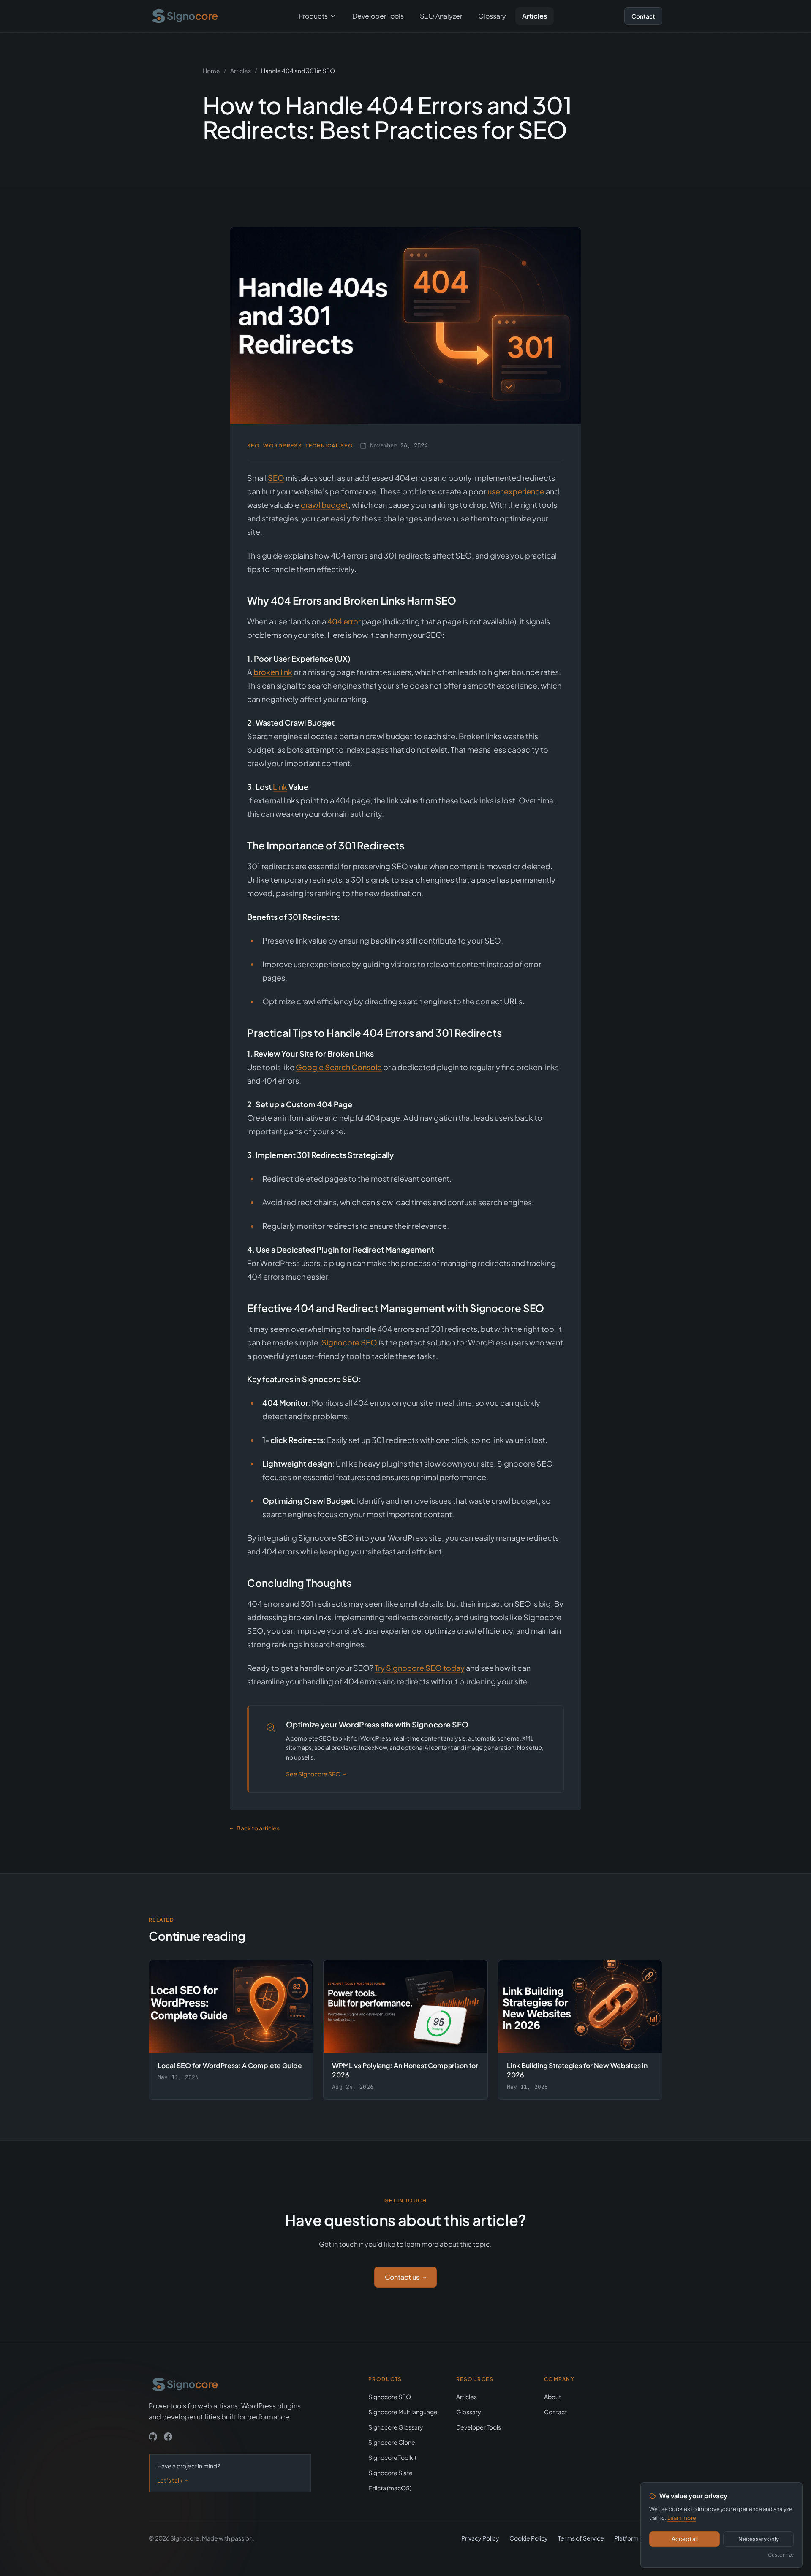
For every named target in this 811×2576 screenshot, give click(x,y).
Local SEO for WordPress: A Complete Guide (230, 2065)
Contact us (405, 2277)
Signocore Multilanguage (403, 2412)
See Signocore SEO (316, 1774)
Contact (643, 16)
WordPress (283, 446)
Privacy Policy (480, 2538)
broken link (273, 672)
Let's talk (173, 2480)
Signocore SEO (349, 1342)
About (552, 2397)
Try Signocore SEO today (420, 1668)
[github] (153, 2437)
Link (280, 787)
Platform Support (638, 2538)
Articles (535, 16)
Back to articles (255, 1828)
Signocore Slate (391, 2473)
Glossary (492, 16)
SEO (253, 446)
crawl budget (325, 505)
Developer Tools (378, 16)
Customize (781, 2555)
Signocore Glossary (396, 2427)
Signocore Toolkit (392, 2457)
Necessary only (759, 2539)
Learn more (682, 2518)
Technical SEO (329, 446)
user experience (516, 491)
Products (313, 16)
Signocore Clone (392, 2442)
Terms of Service (581, 2538)
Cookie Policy (529, 2538)
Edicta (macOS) (390, 2488)
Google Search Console (339, 1067)
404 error (344, 621)
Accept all (685, 2539)
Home (211, 71)
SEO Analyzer (441, 16)
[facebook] (168, 2437)
